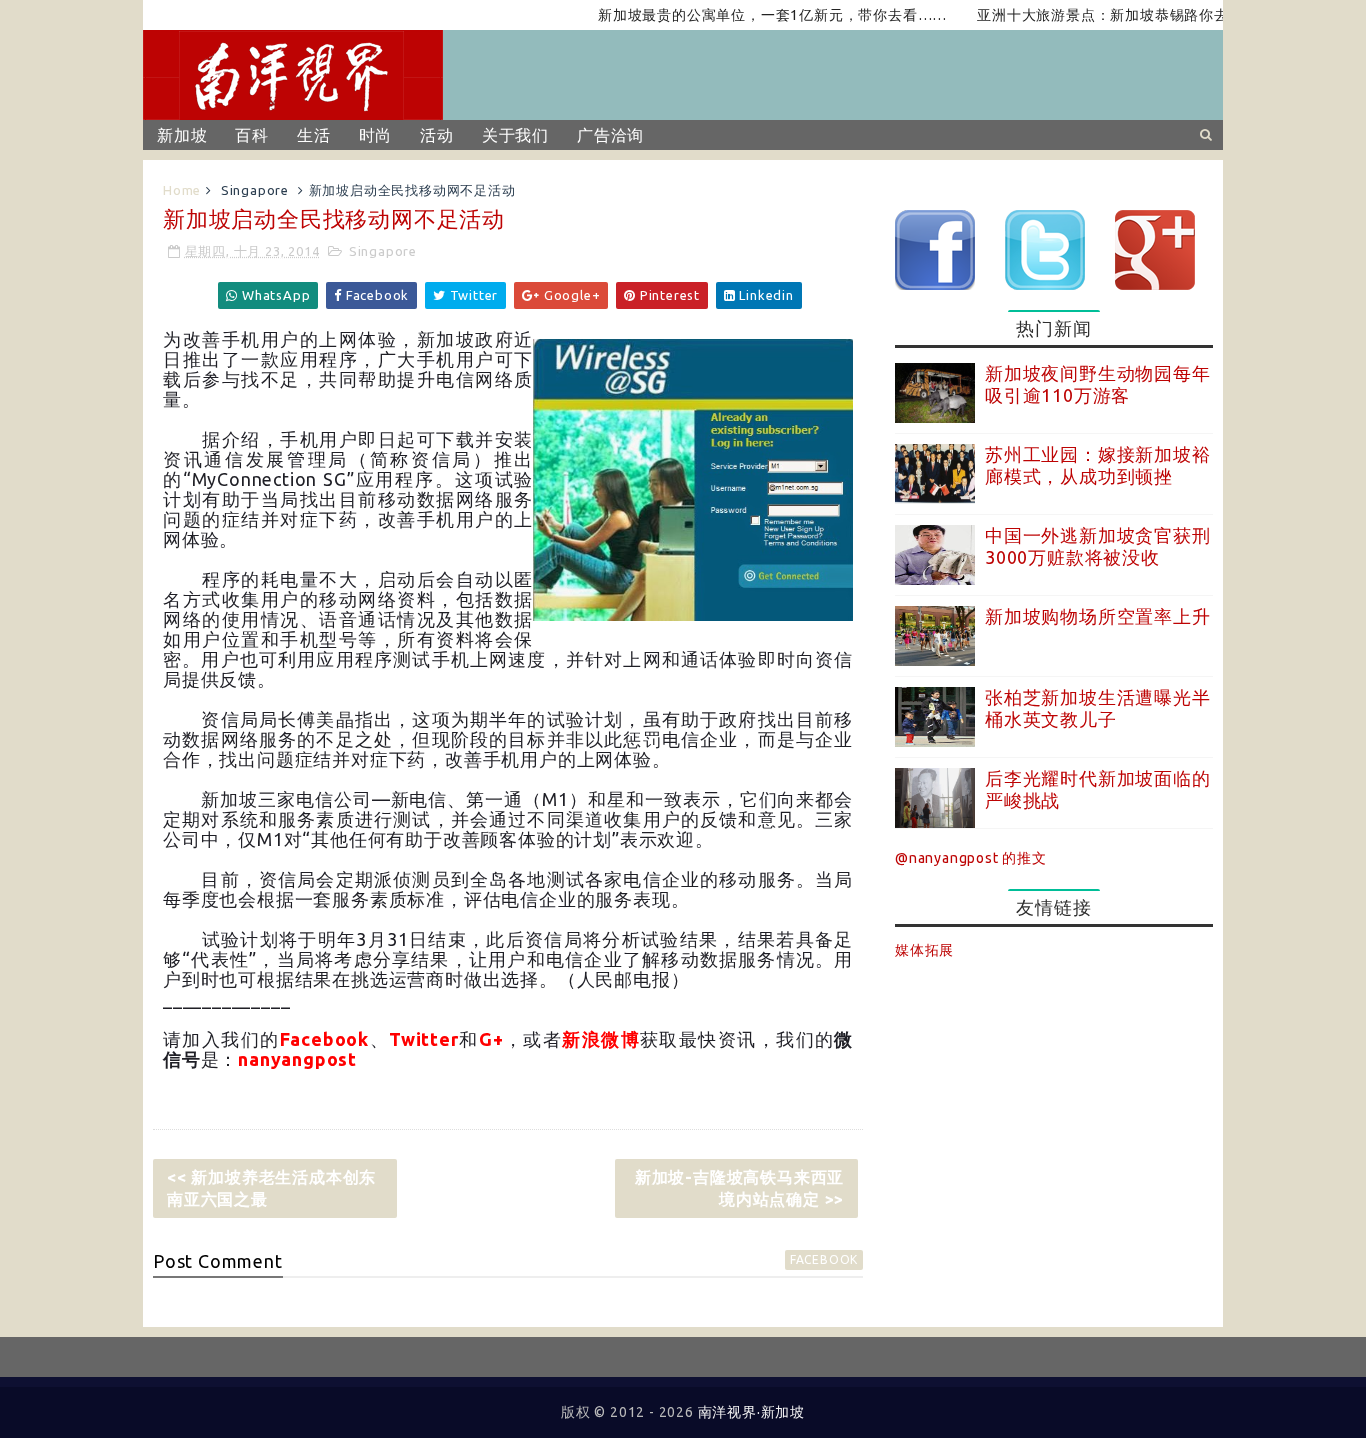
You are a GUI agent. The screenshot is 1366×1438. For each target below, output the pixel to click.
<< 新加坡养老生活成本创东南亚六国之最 (271, 1188)
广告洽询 (610, 135)
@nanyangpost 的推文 (971, 858)
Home (182, 190)
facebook (824, 1259)
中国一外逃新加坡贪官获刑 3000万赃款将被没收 (1098, 546)
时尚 (376, 135)
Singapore (255, 190)
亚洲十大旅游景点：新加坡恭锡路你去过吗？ (1101, 15)
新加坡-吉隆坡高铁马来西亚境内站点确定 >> (739, 1188)
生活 (314, 135)
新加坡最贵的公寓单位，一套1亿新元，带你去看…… (748, 15)
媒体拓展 (924, 950)
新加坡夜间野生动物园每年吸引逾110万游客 (1098, 384)
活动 (437, 135)
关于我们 (515, 135)
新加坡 (182, 135)
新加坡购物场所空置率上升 (1098, 616)
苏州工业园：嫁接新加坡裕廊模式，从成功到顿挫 (1098, 465)
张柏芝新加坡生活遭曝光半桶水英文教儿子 (1098, 708)
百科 (252, 135)
